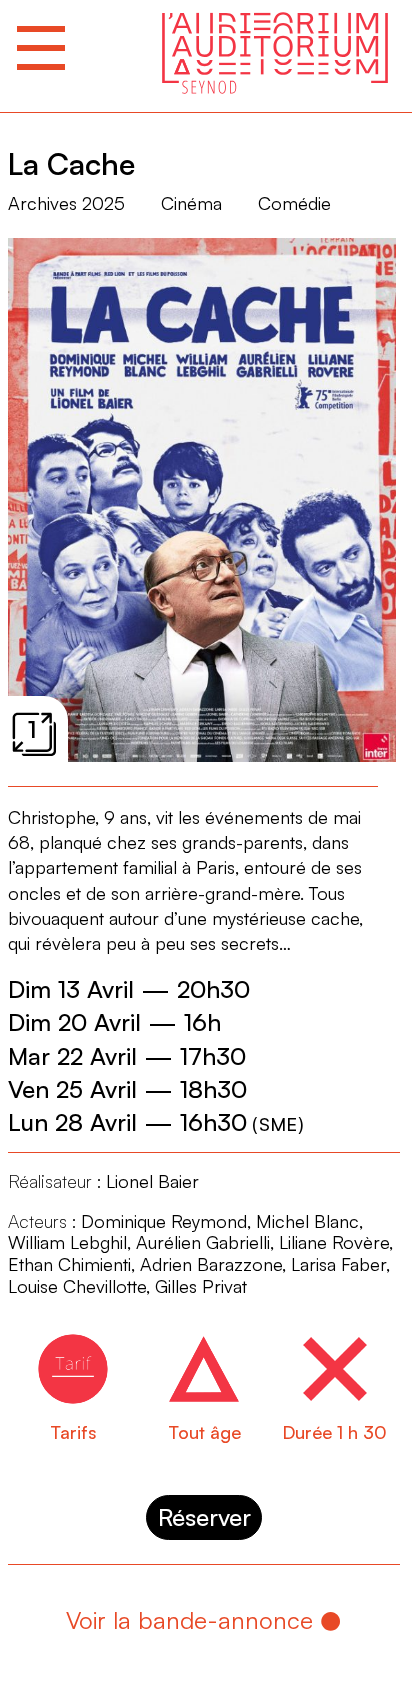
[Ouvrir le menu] (41, 48)
